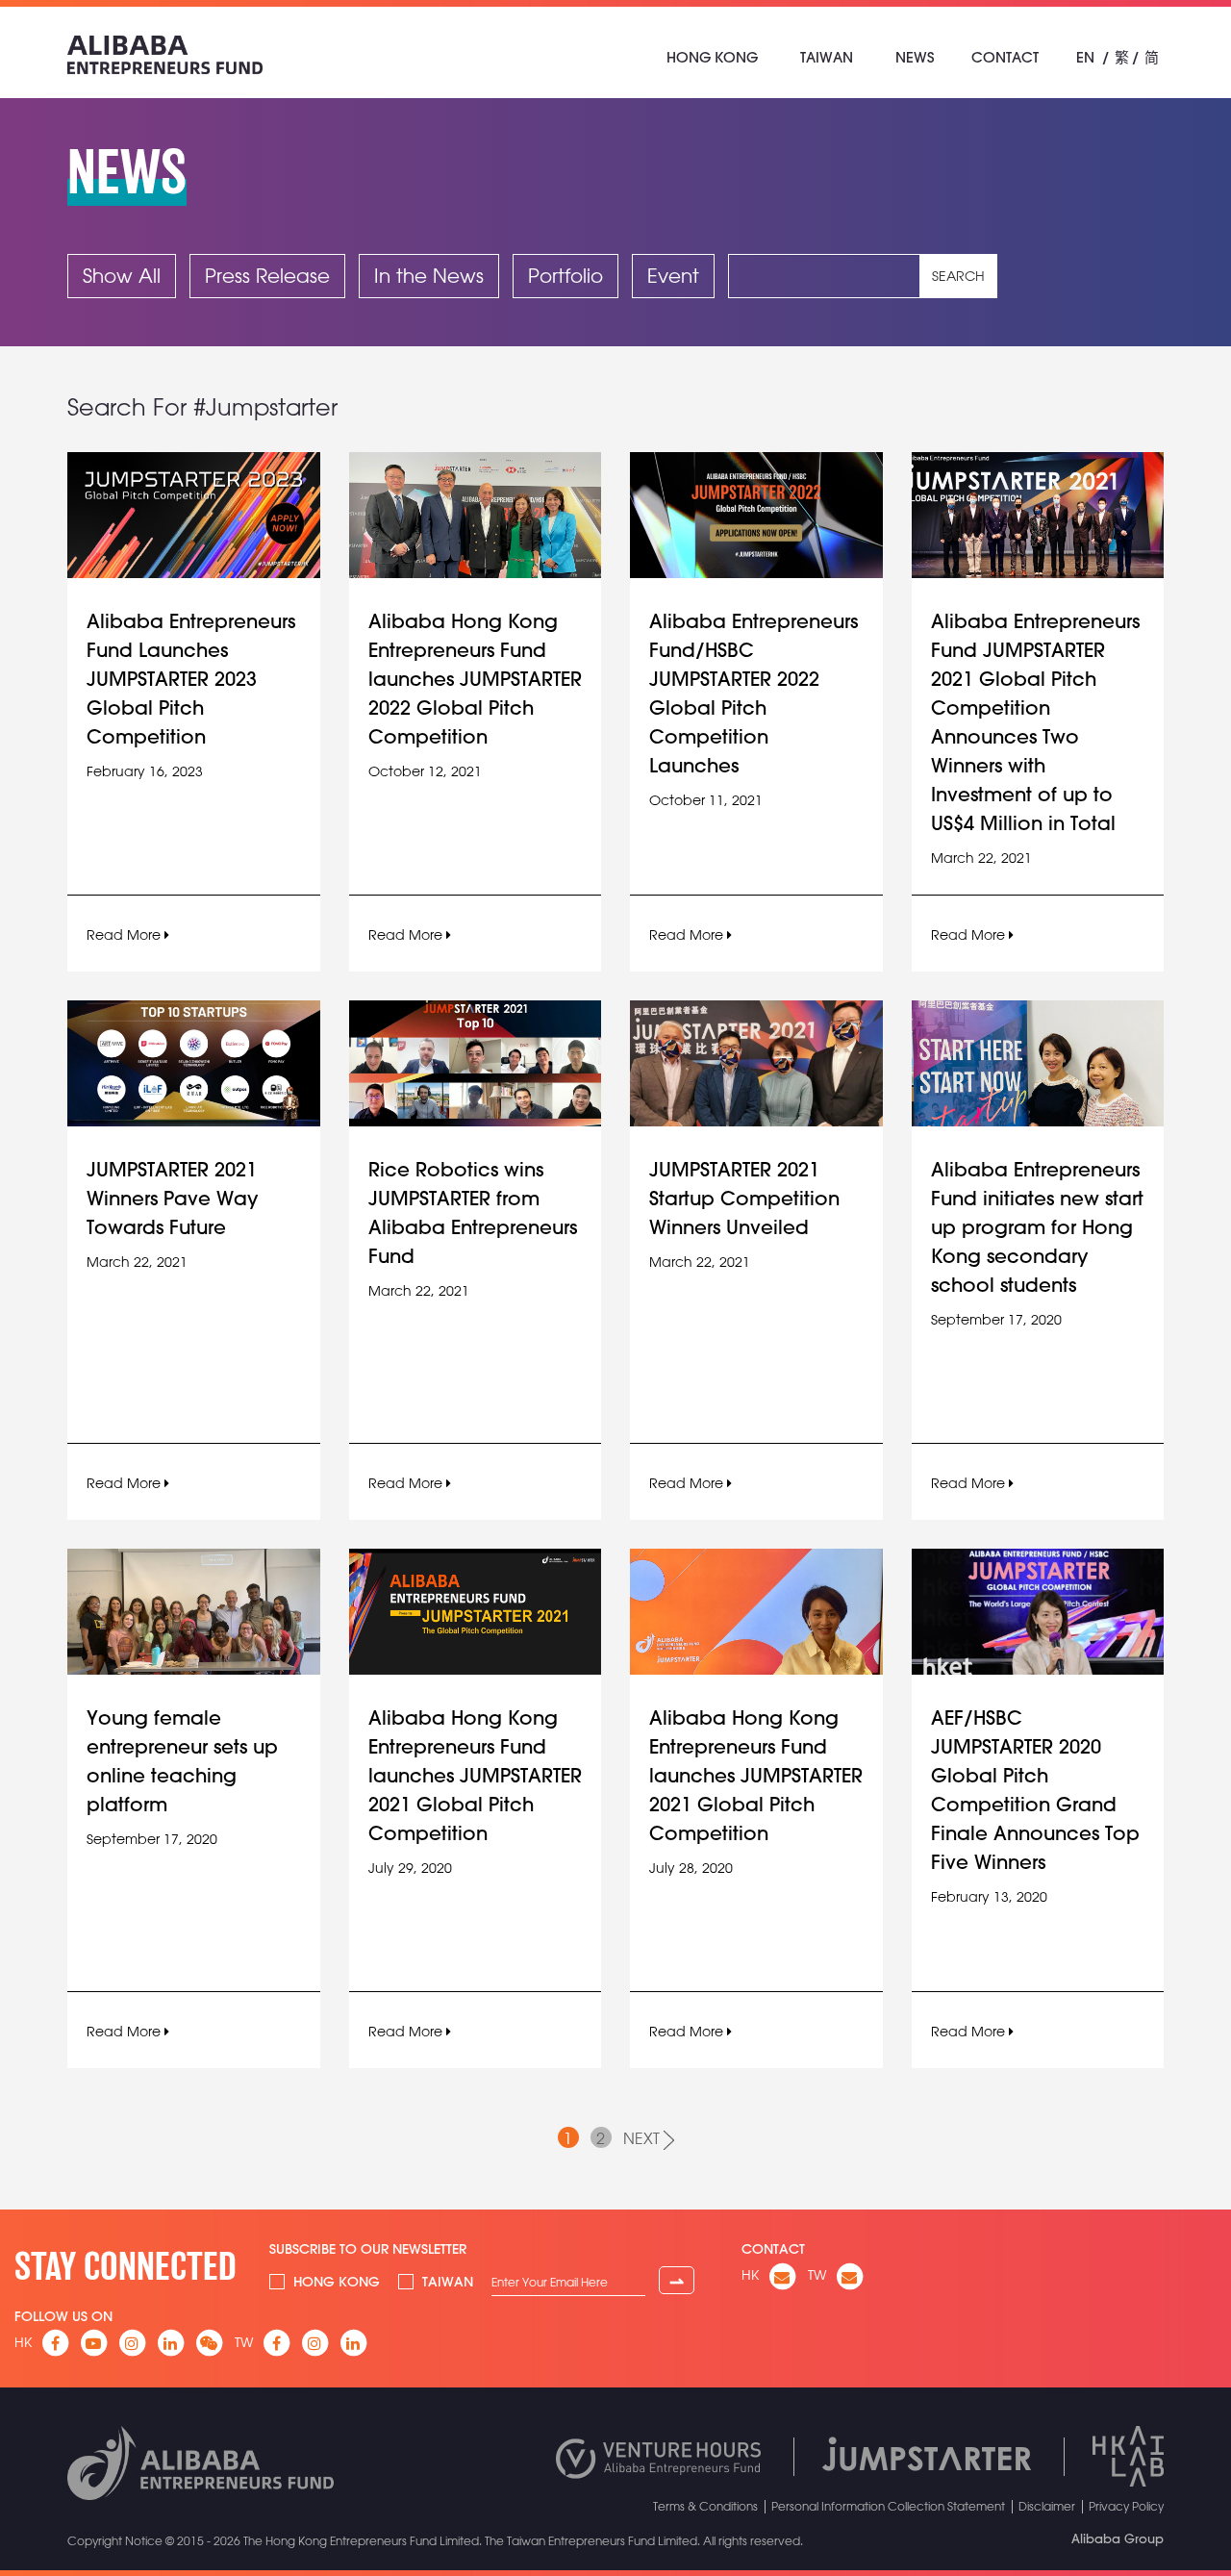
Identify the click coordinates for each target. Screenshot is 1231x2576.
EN (1085, 57)
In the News (429, 276)
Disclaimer (1047, 2506)
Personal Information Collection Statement (888, 2506)
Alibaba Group (1118, 2538)
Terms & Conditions (705, 2506)
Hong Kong (712, 57)
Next (643, 2138)
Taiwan (827, 57)
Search (958, 276)
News (915, 57)
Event (673, 276)
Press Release (267, 276)
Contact (1005, 57)
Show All (122, 276)
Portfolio (565, 276)
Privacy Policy (1126, 2506)
